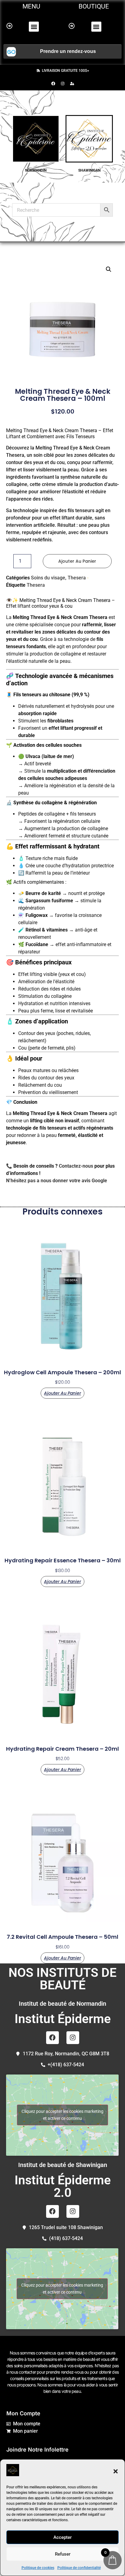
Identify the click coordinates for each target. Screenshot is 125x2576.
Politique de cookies (38, 2568)
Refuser (63, 2554)
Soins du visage (48, 578)
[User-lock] (72, 83)
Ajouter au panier (77, 561)
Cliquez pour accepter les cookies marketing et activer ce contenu (62, 2115)
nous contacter (23, 2372)
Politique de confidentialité (79, 2568)
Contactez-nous (76, 1166)
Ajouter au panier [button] (62, 1393)
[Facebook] (53, 83)
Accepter (62, 2537)
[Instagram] (62, 83)
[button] (116, 2471)
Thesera (77, 578)
